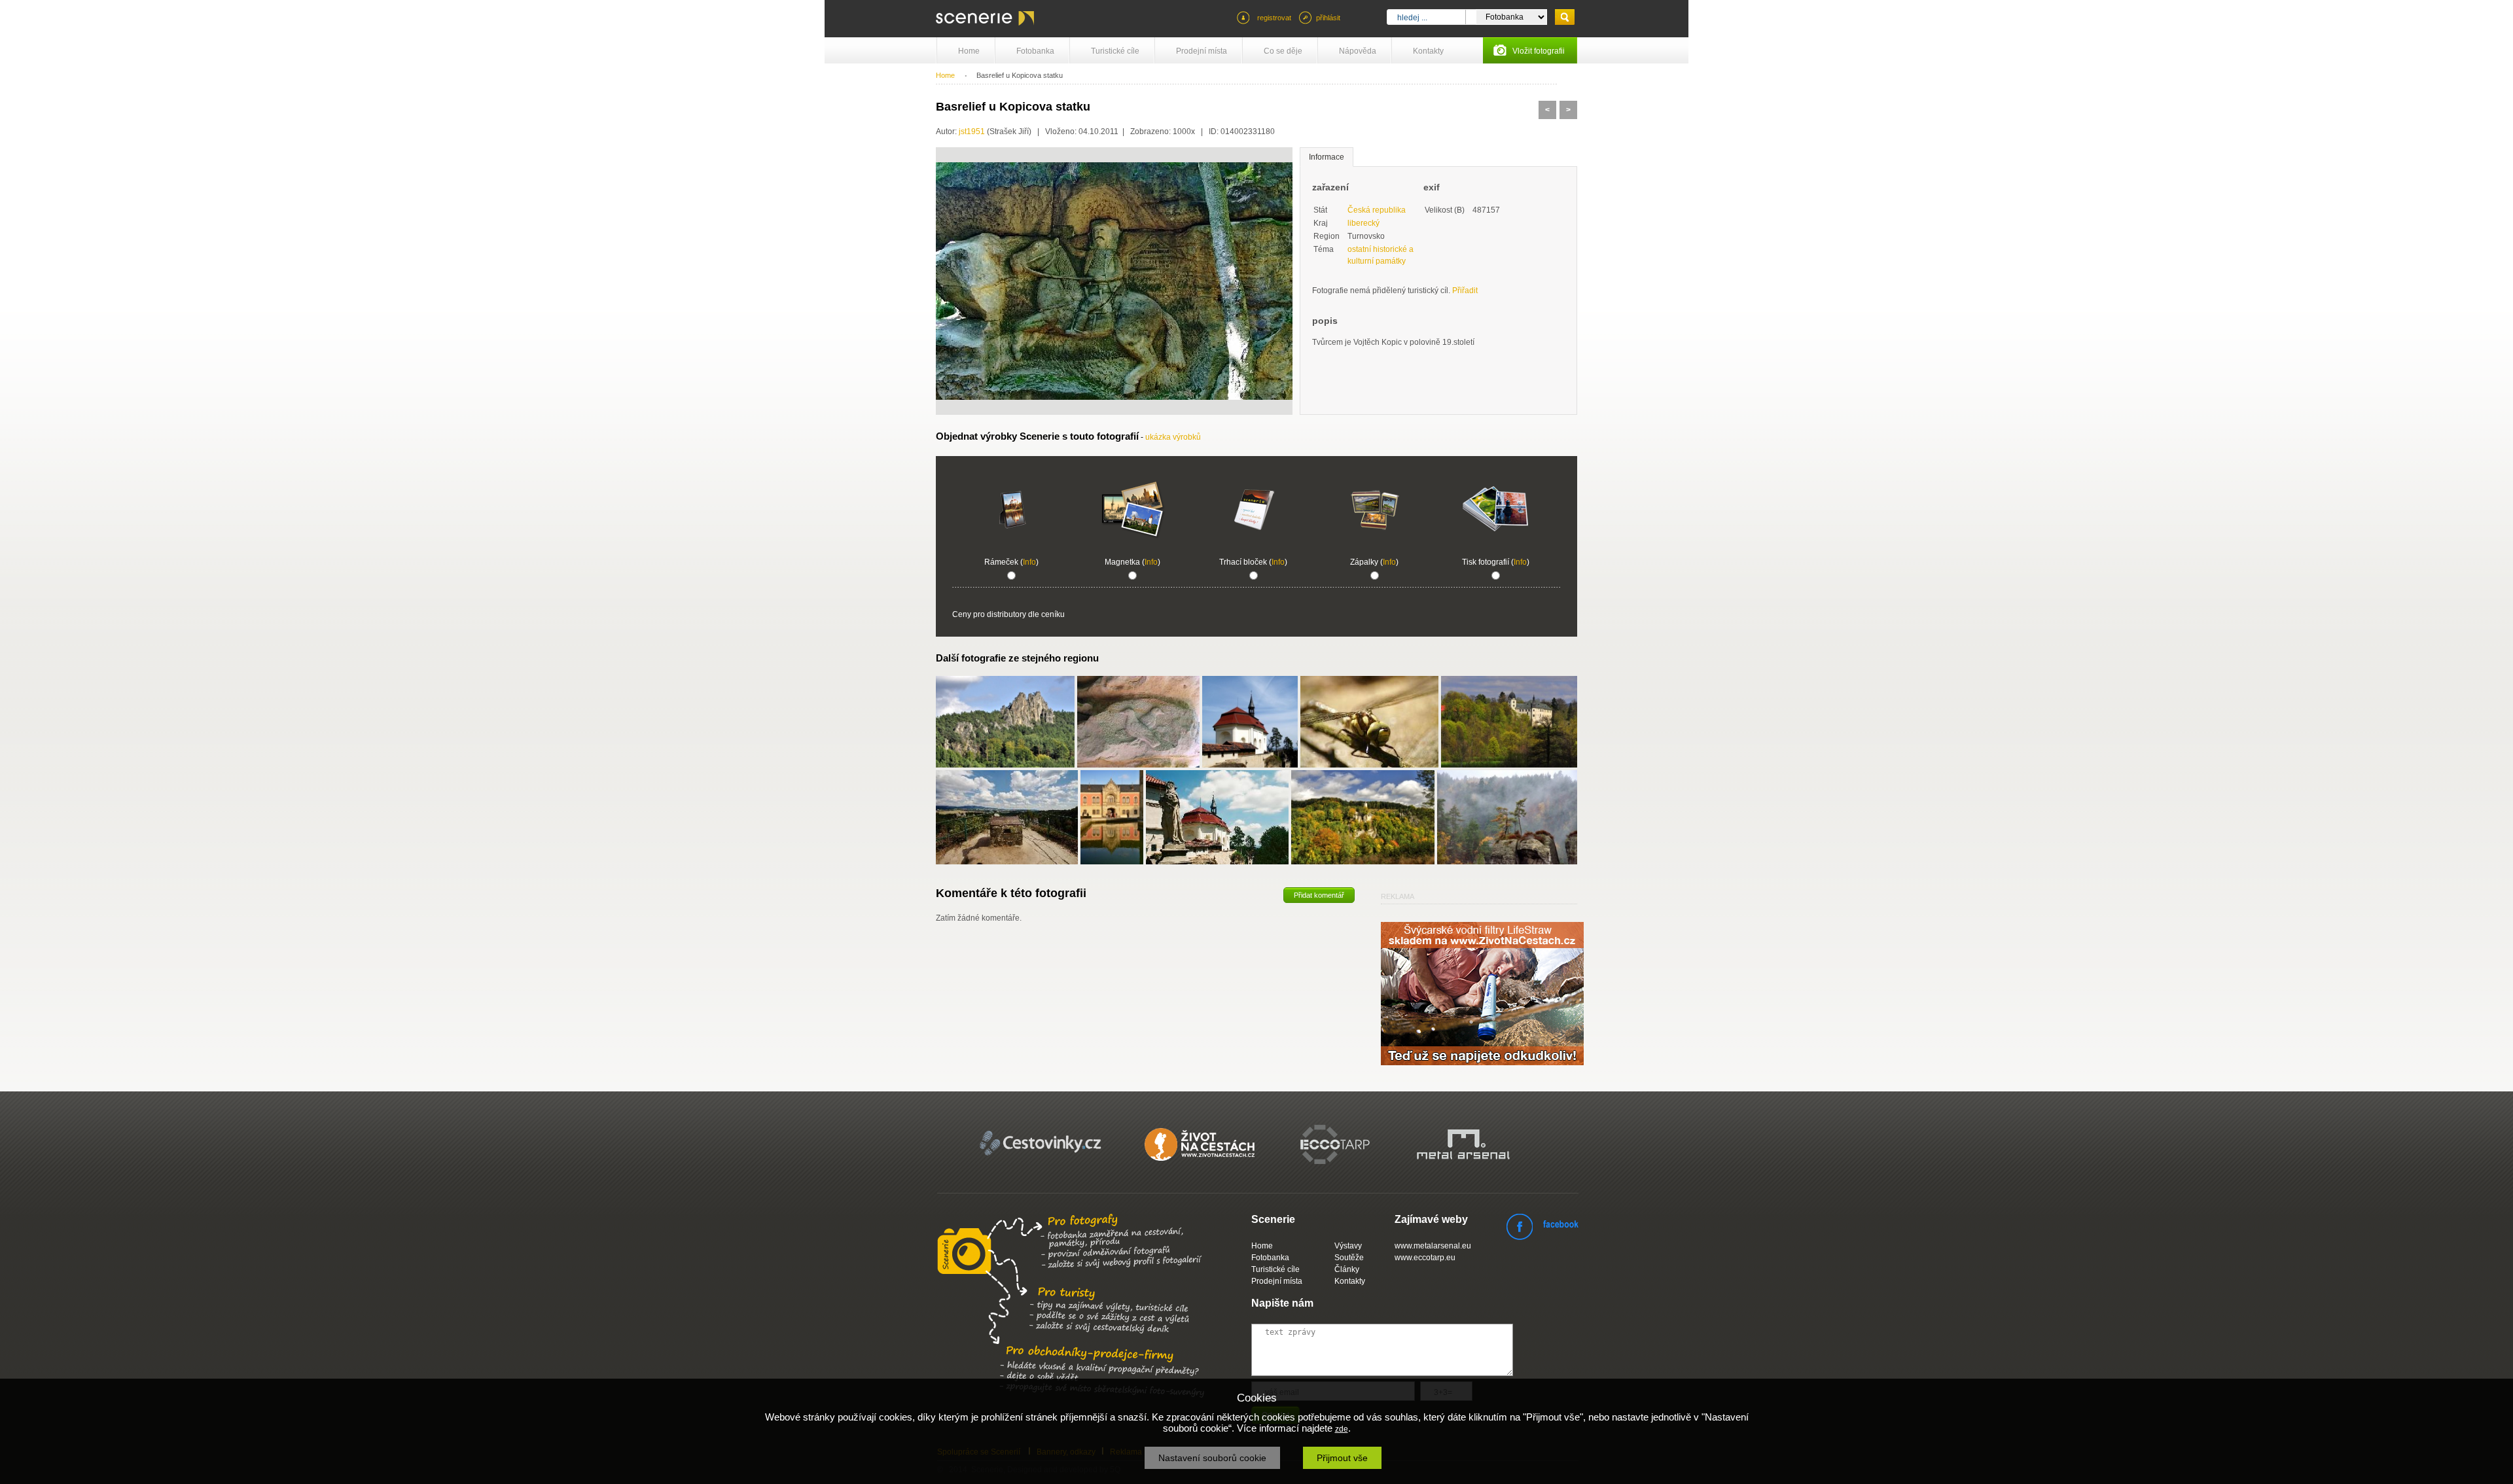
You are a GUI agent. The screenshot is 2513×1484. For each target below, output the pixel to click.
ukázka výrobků (1173, 437)
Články (1347, 1269)
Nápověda (1358, 51)
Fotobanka (1035, 51)
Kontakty (1428, 51)
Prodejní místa (1202, 51)
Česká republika (1377, 210)
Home (969, 51)
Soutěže (1349, 1258)
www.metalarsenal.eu (1433, 1246)
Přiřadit (1465, 291)
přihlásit (1328, 18)
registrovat (1274, 18)
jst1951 (972, 132)
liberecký (1363, 223)
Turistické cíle (1115, 51)
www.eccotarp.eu (1425, 1258)
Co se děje (1283, 51)
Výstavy (1348, 1246)
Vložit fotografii (1539, 51)
